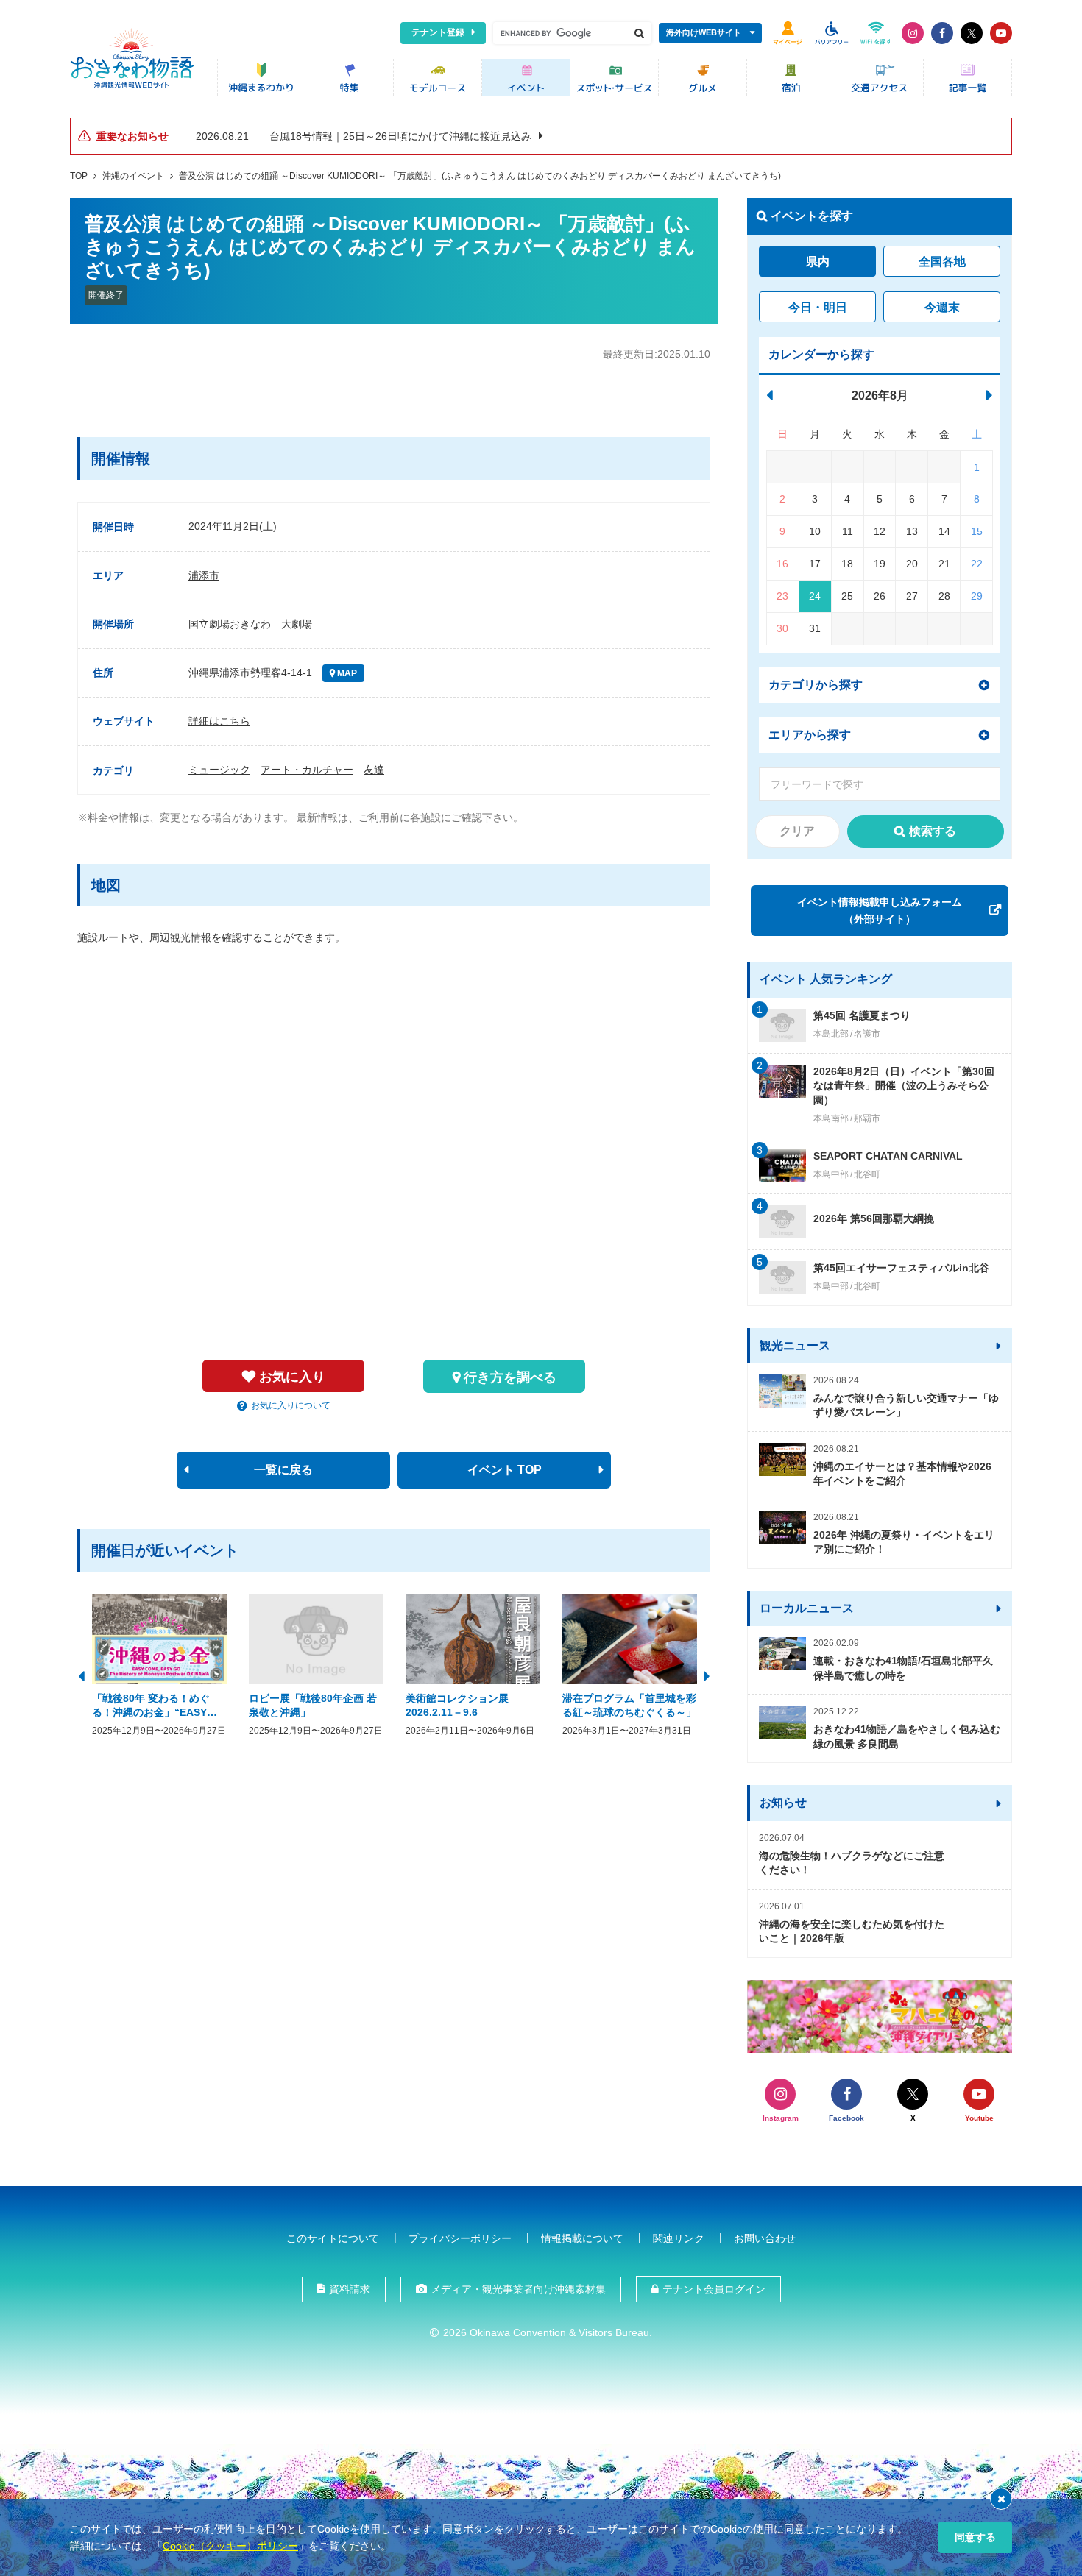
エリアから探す (810, 735)
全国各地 (942, 262)
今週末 (942, 307)
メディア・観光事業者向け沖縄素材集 (518, 2289)
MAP (346, 673)
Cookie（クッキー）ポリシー (230, 2546)
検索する (933, 831)
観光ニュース (795, 1345)
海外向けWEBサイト (704, 32)
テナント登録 (438, 32)
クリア (797, 831)
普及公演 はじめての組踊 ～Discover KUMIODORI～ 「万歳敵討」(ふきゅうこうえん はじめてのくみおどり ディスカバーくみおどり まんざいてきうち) (480, 176)
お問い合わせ (765, 2238)
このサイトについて (333, 2238)
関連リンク (679, 2238)
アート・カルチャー (307, 770)
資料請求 (350, 2289)
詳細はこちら (219, 721)
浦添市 (204, 575)
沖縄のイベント (133, 176)
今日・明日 (818, 307)
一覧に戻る (283, 1470)
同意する (975, 2537)
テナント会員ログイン (714, 2289)
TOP (79, 176)
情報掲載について (582, 2238)
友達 (374, 770)
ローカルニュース (807, 1608)
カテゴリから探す (816, 685)
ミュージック (219, 770)
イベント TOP (505, 1470)
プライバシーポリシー (460, 2238)
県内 (818, 262)
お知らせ (783, 1802)
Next (707, 1675)
